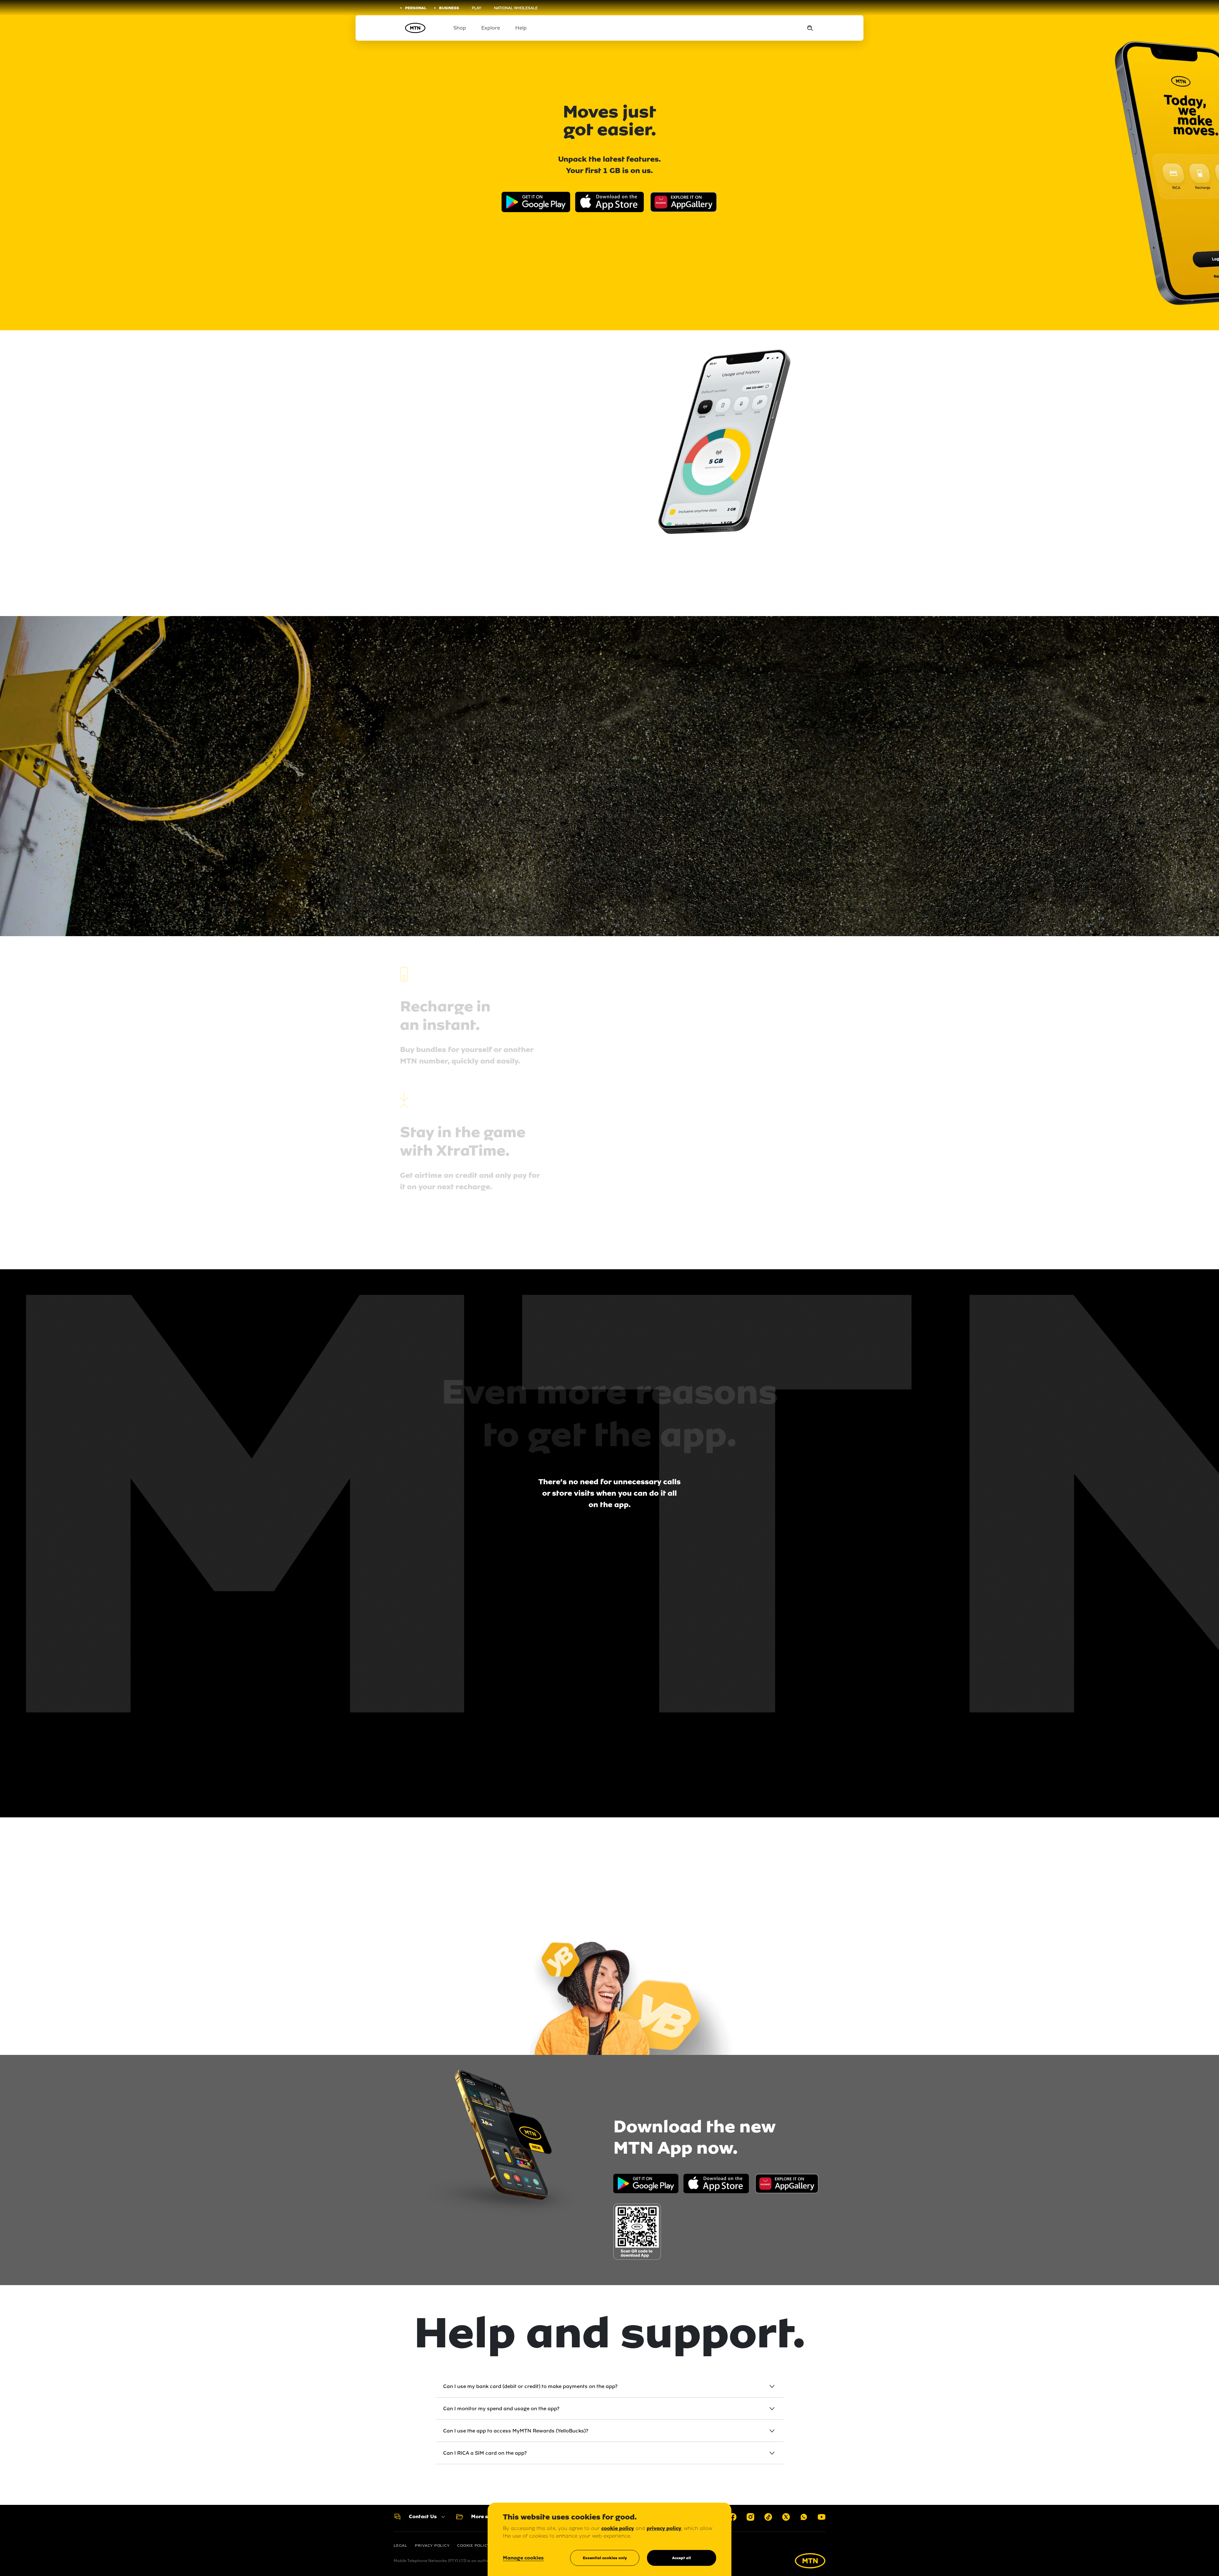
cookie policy (618, 2528)
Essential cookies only (605, 2558)
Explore (491, 28)
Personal (416, 8)
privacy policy (664, 2528)
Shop (460, 28)
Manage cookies (523, 2558)
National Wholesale (516, 8)
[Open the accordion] (772, 2386)
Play (476, 8)
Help (521, 28)
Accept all (682, 2558)
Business (449, 8)
